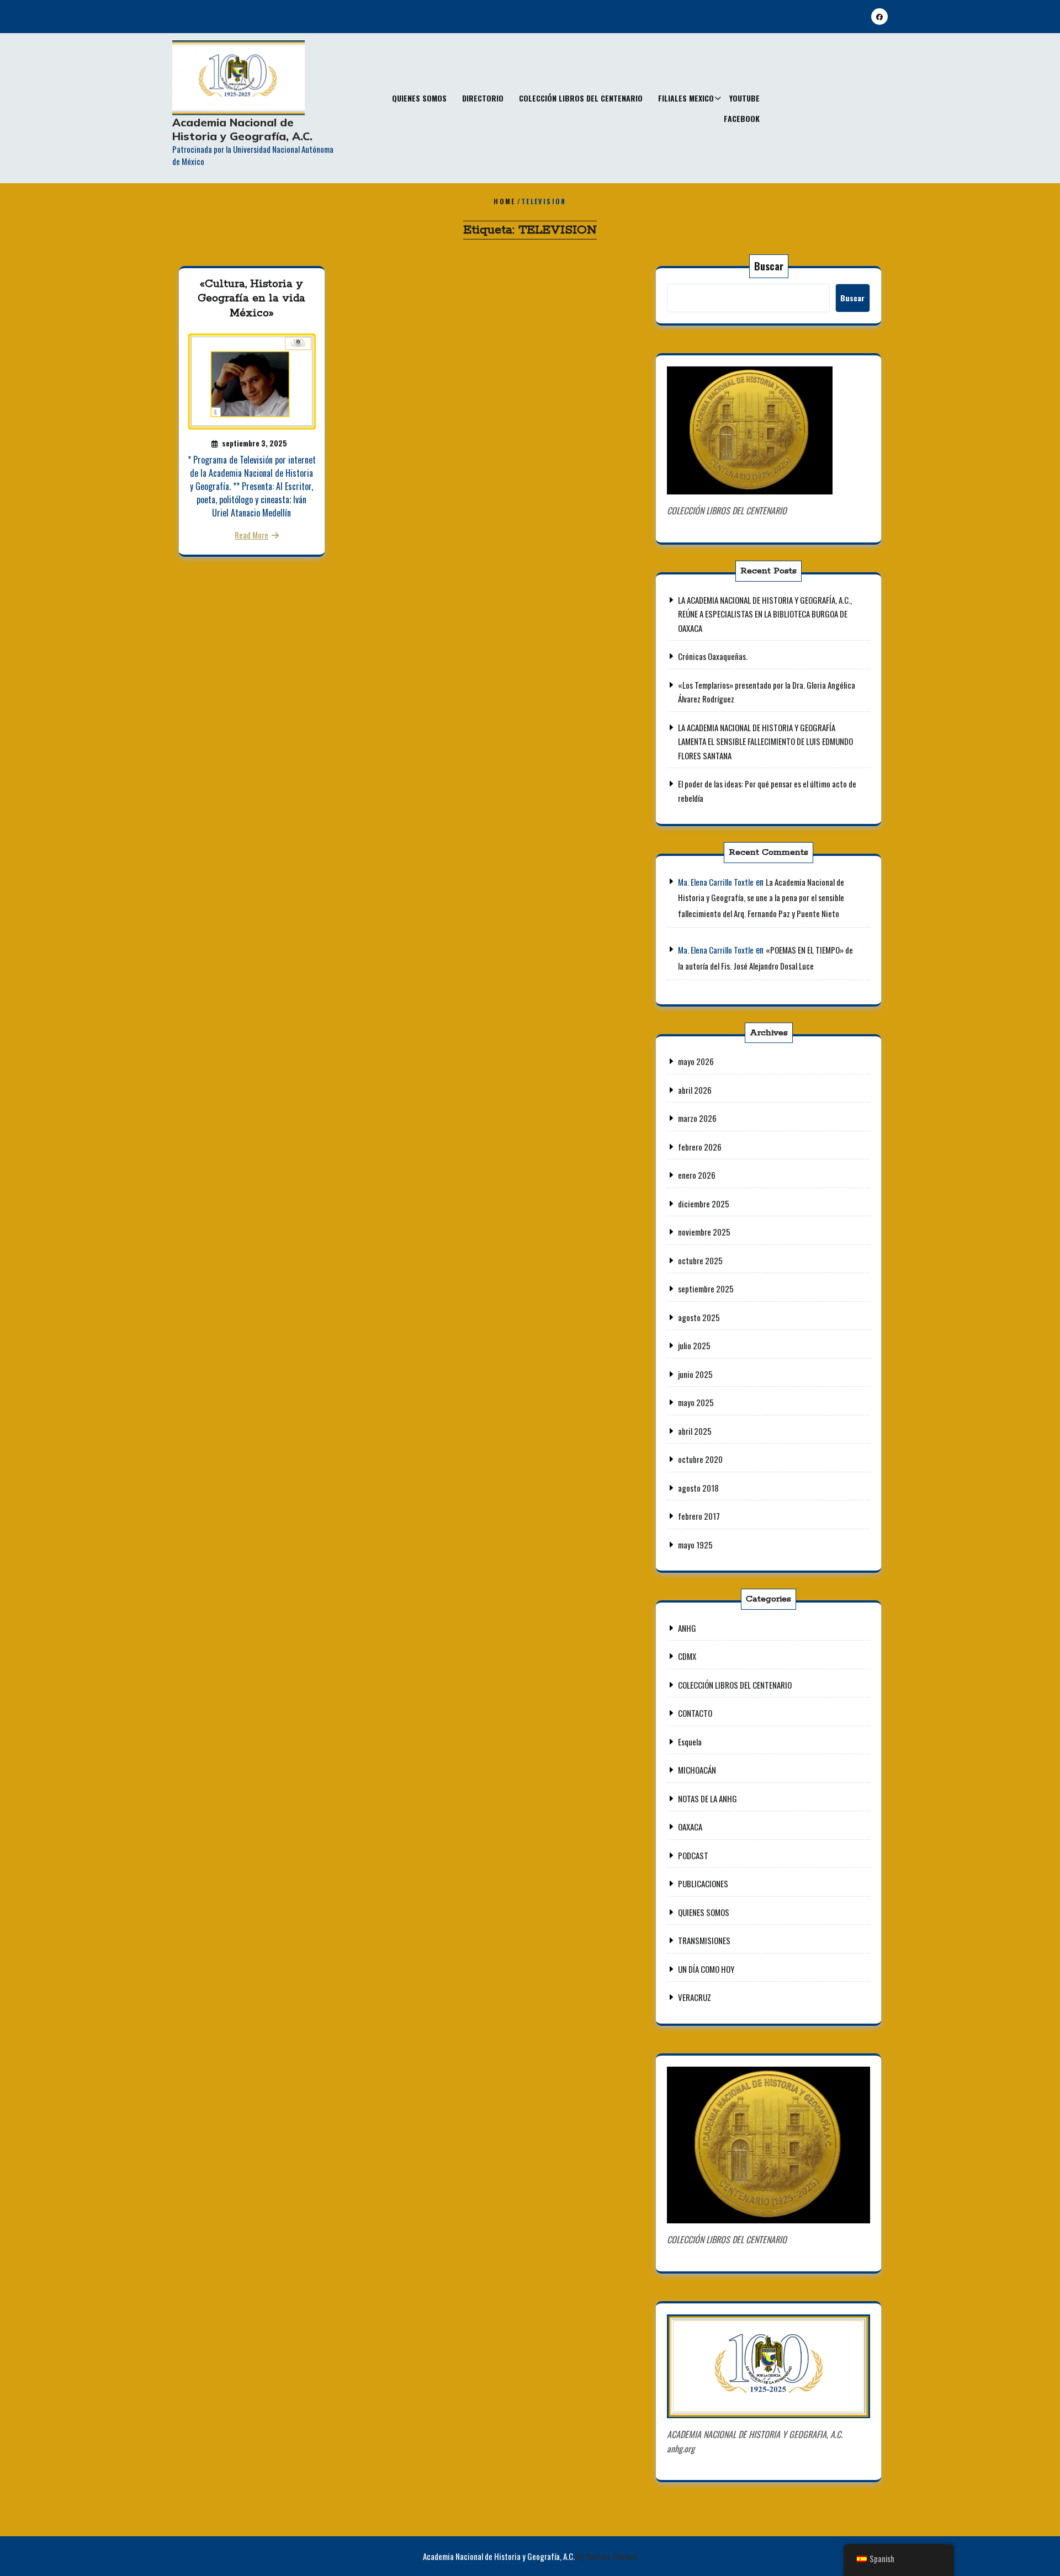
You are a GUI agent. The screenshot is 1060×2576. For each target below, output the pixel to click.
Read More (251, 535)
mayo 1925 (695, 1545)
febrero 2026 (700, 1147)
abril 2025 (695, 1431)
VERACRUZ (695, 1997)
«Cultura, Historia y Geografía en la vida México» (251, 299)
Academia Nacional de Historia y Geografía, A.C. (242, 129)
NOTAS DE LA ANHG (707, 1798)
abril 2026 (695, 1090)
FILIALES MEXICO (686, 98)
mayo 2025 (696, 1402)
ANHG (687, 1628)
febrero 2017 (699, 1516)
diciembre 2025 (704, 1204)
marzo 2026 (697, 1118)
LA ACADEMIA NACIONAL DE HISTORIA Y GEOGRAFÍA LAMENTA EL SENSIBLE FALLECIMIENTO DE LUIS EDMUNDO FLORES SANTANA (765, 741)
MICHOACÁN (697, 1770)
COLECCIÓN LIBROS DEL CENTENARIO (581, 98)
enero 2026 (697, 1175)
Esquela (690, 1742)
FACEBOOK (742, 118)
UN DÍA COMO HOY (706, 1969)
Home (505, 201)
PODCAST (693, 1855)
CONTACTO (695, 1713)
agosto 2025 (699, 1317)
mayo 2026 (696, 1061)
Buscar (769, 266)
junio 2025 (695, 1374)
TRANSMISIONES (704, 1940)
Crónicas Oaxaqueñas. (713, 656)
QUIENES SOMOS (419, 98)
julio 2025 (694, 1345)
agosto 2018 (698, 1488)
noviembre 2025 (704, 1232)
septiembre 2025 (706, 1289)
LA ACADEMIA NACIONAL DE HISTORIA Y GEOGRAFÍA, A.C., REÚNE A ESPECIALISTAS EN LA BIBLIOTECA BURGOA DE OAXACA (765, 614)
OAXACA (690, 1827)
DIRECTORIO (483, 98)
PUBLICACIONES (703, 1883)
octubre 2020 (700, 1459)
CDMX (687, 1656)
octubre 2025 (700, 1260)
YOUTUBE (744, 98)
